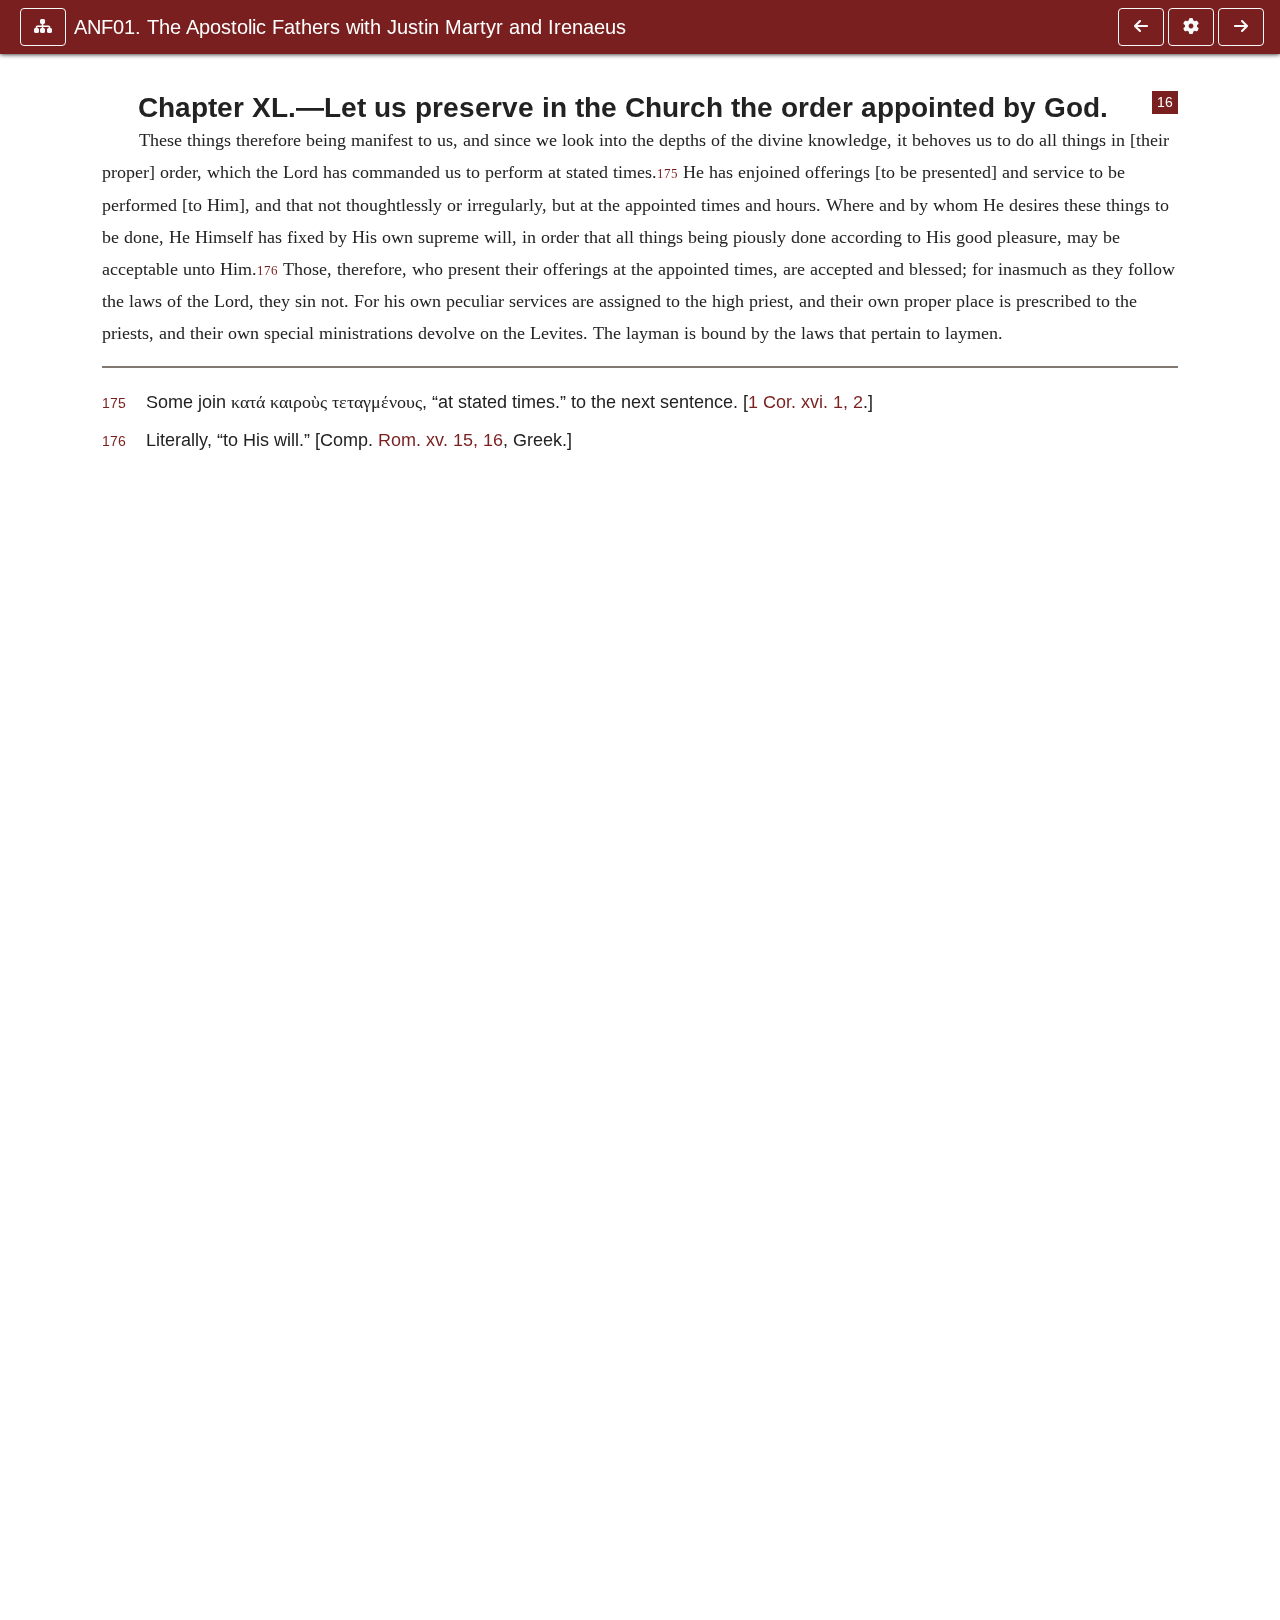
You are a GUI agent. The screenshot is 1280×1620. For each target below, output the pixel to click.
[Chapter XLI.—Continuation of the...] (1241, 27)
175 (667, 174)
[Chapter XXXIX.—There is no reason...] (1141, 27)
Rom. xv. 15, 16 (440, 439)
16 (1165, 102)
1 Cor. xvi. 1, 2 (805, 401)
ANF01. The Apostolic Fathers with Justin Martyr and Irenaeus (350, 27)
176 (267, 271)
